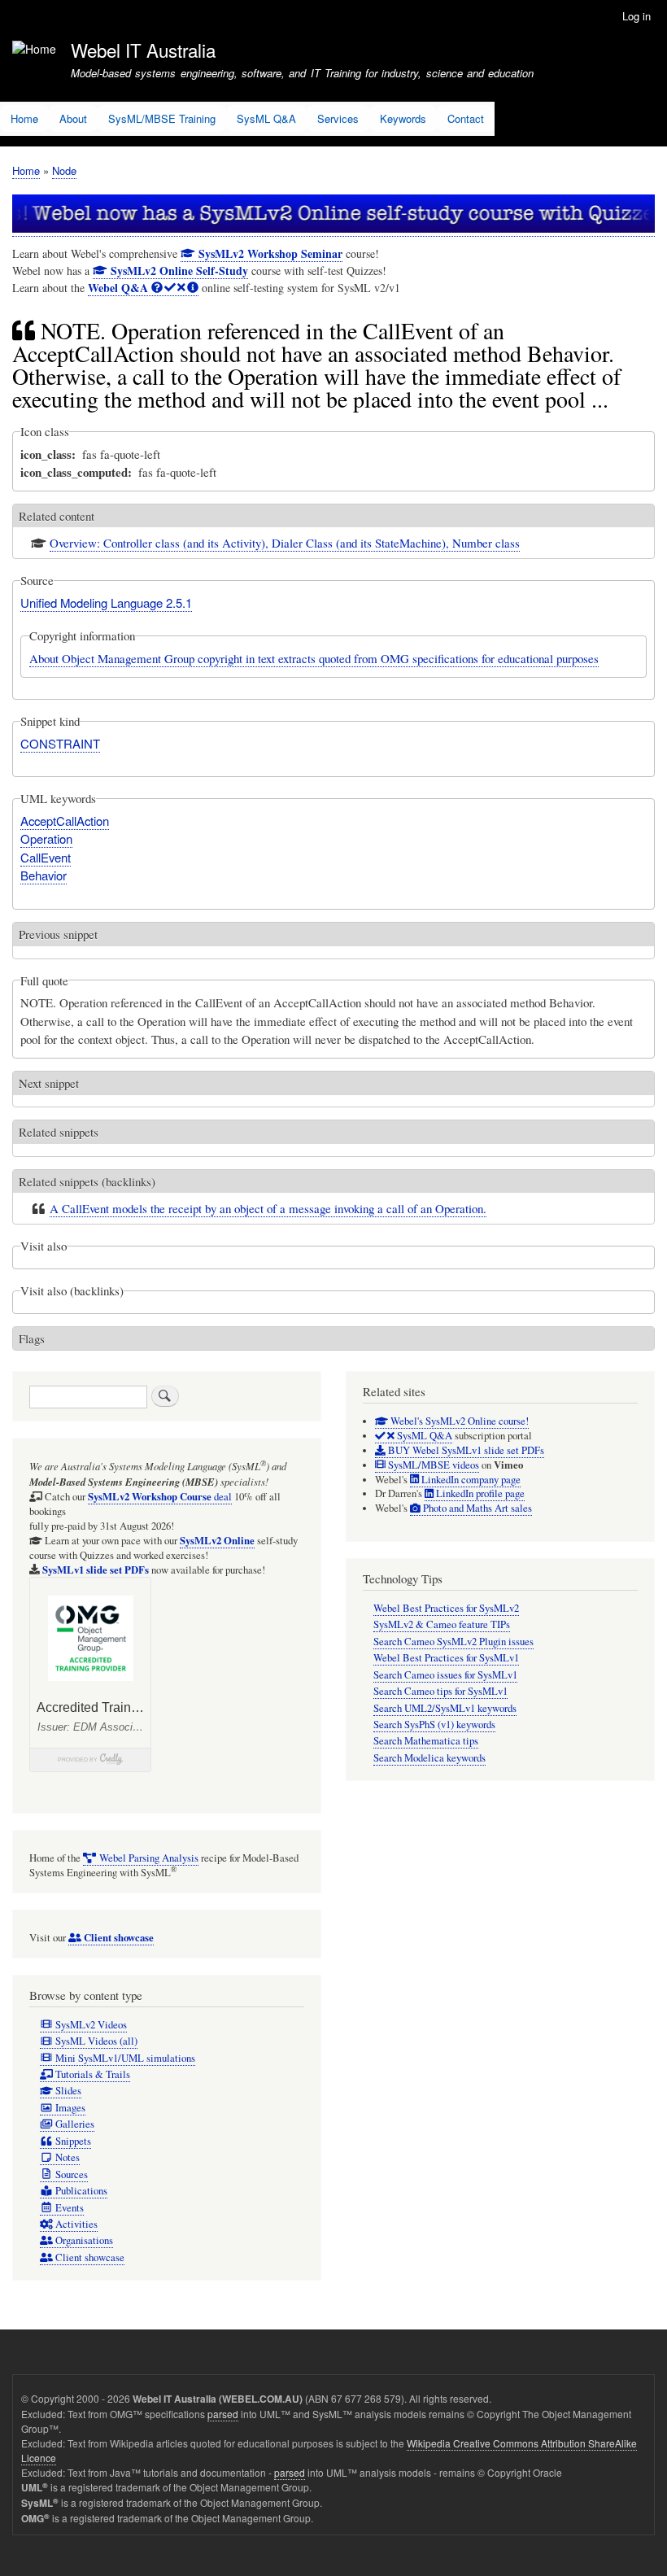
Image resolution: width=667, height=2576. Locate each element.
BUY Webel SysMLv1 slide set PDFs (465, 1450)
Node (64, 170)
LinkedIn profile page (479, 1493)
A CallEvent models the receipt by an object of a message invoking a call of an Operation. (268, 1208)
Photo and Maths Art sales (476, 1508)
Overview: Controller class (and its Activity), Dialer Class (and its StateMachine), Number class (285, 543)
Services (338, 118)
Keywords (403, 118)
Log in (636, 16)
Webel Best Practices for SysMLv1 (446, 1658)
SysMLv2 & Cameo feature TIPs (442, 1624)
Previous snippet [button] (58, 934)
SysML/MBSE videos (432, 1465)
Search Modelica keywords (429, 1758)
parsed (223, 2414)
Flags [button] (32, 1338)
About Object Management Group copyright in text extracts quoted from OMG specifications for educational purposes (314, 658)
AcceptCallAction (65, 821)
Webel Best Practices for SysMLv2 (446, 1608)
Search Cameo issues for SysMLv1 (445, 1675)
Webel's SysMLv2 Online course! (458, 1421)
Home (24, 118)
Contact (466, 118)
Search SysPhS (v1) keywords (434, 1725)
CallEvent (46, 857)
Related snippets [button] (59, 1132)
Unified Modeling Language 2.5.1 (106, 603)
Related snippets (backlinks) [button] (87, 1181)
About (73, 118)
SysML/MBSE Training (162, 118)
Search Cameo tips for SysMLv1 (440, 1691)
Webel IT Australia (143, 50)
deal (160, 1497)
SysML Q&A (266, 118)
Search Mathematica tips (426, 1741)
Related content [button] (57, 516)
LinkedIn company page (470, 1480)
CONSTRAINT (60, 743)
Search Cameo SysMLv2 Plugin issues (453, 1642)
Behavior (44, 875)
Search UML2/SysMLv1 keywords (445, 1708)
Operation (46, 838)
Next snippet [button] (49, 1083)
